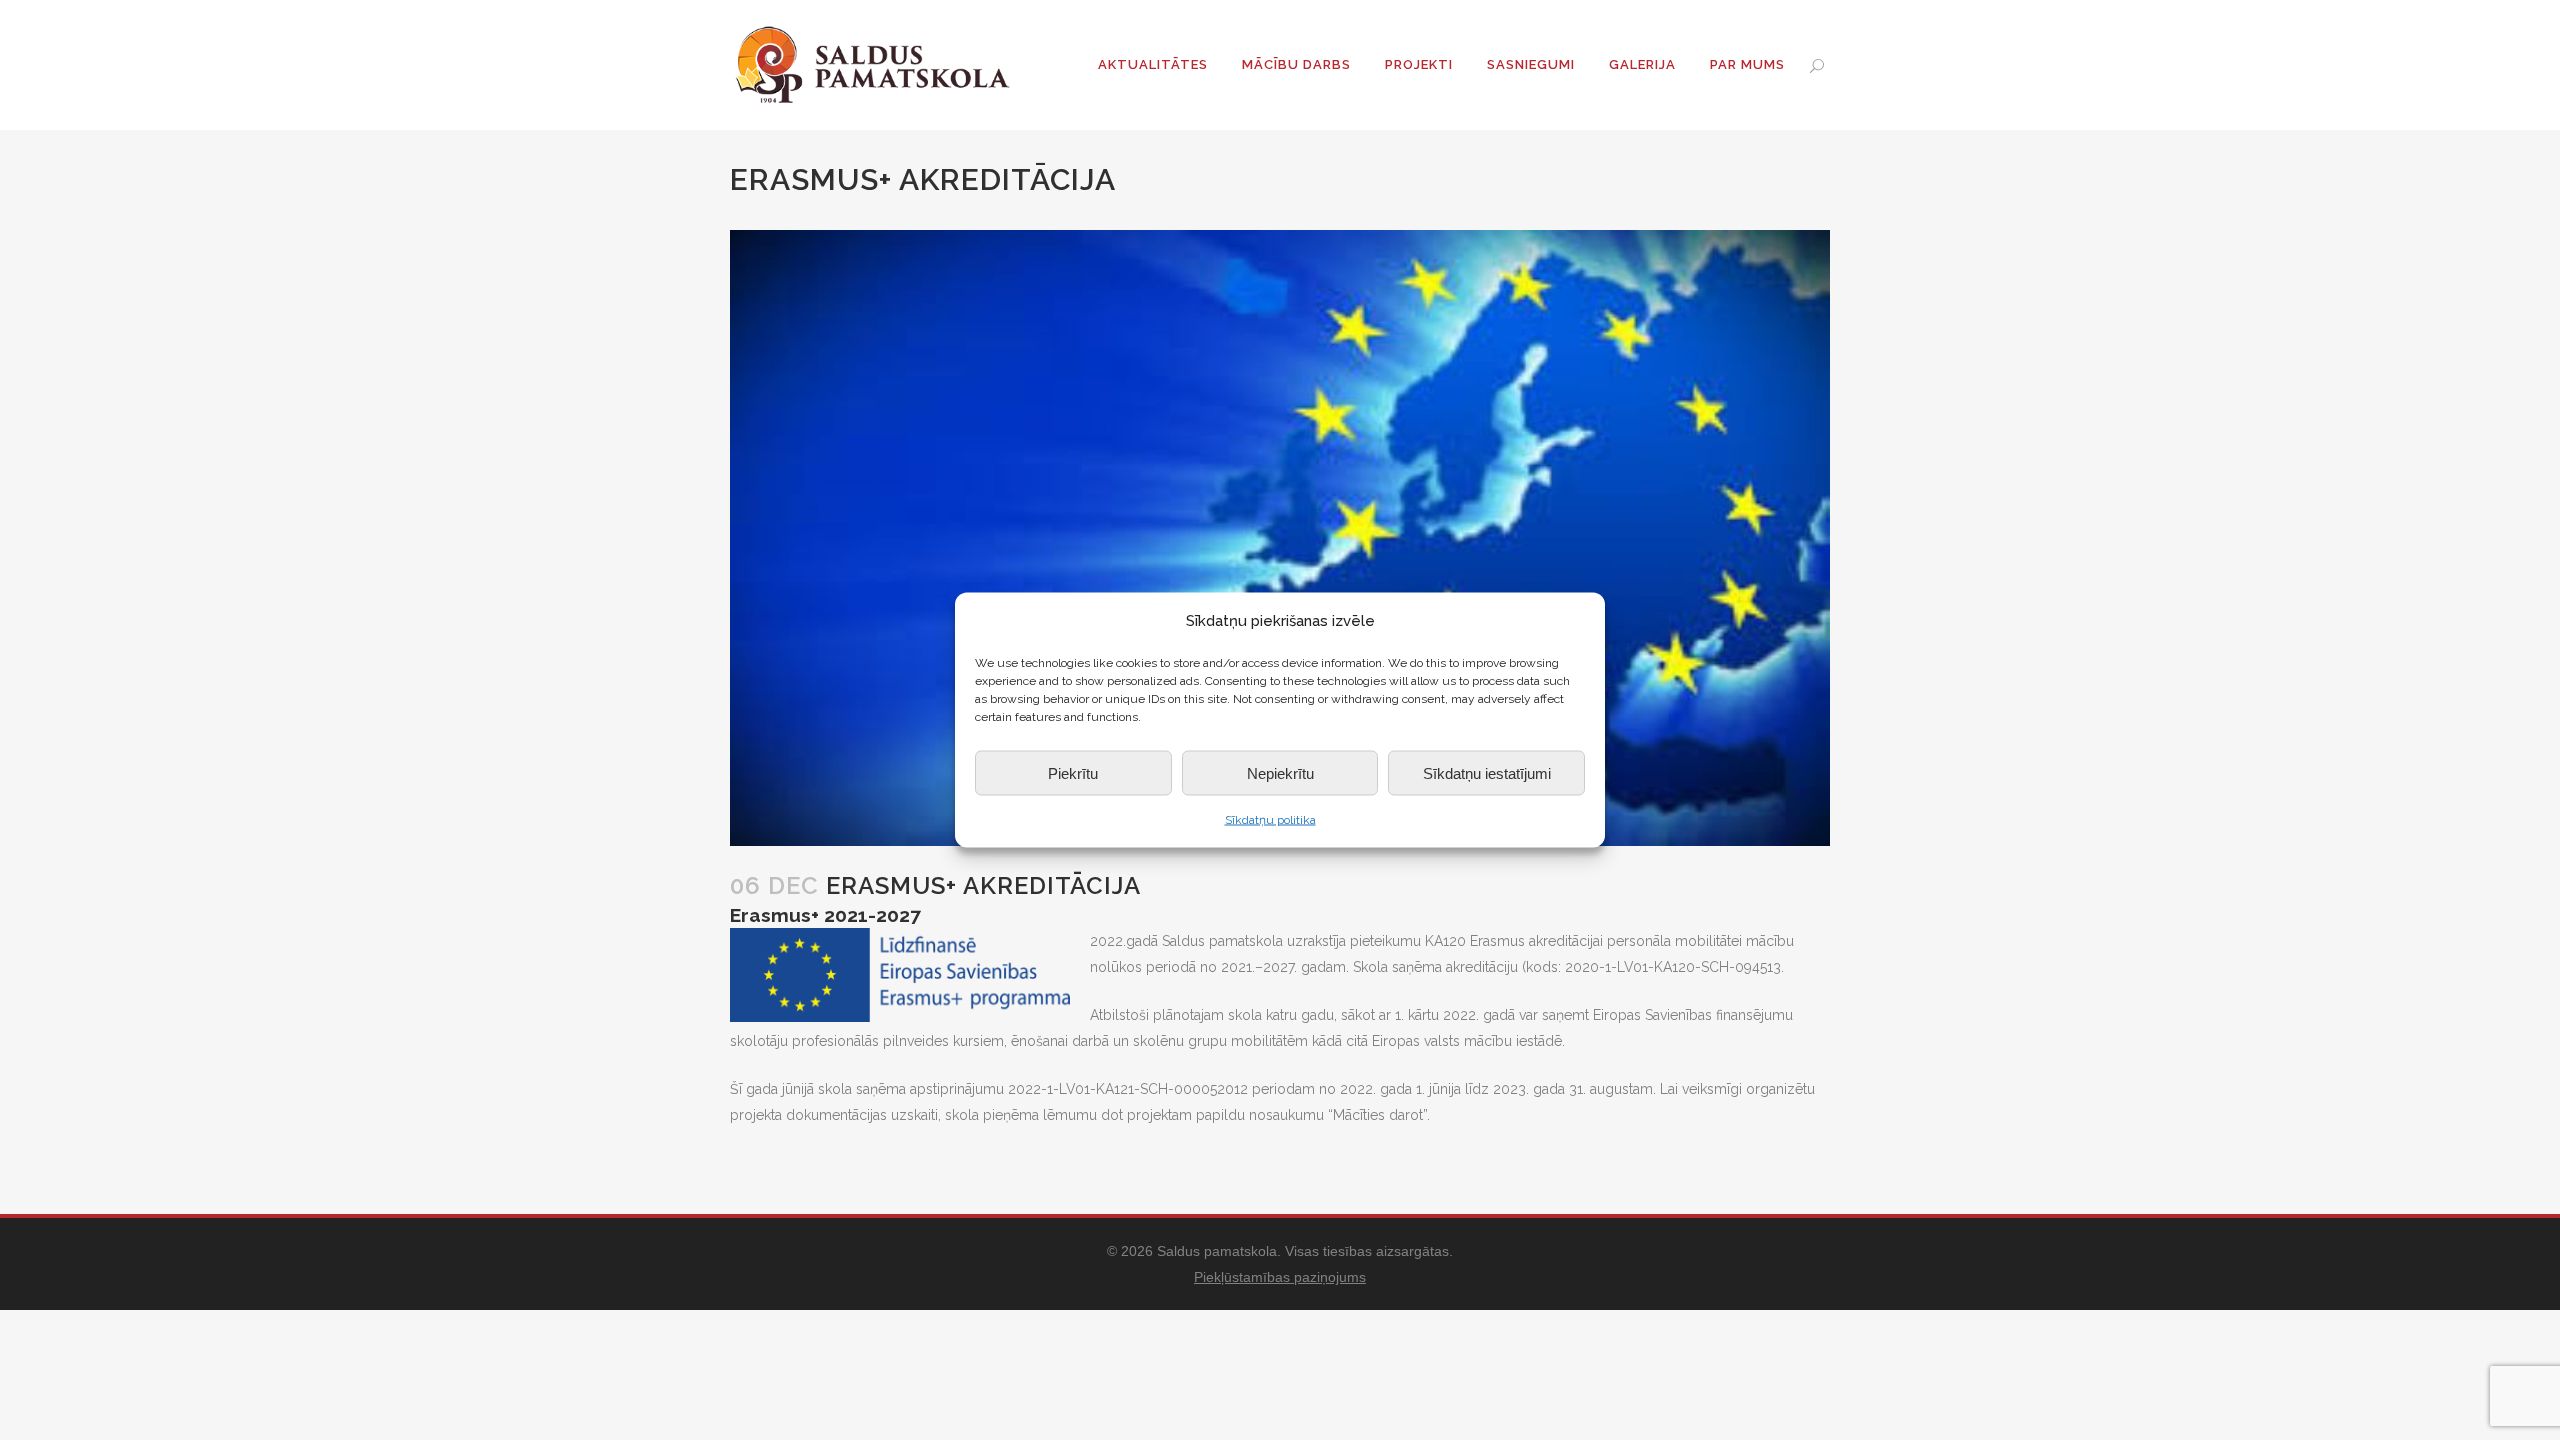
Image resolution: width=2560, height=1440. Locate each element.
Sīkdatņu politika (1270, 820)
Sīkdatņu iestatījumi (1487, 772)
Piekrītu (1073, 772)
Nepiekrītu (1280, 772)
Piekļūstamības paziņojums (1280, 1277)
